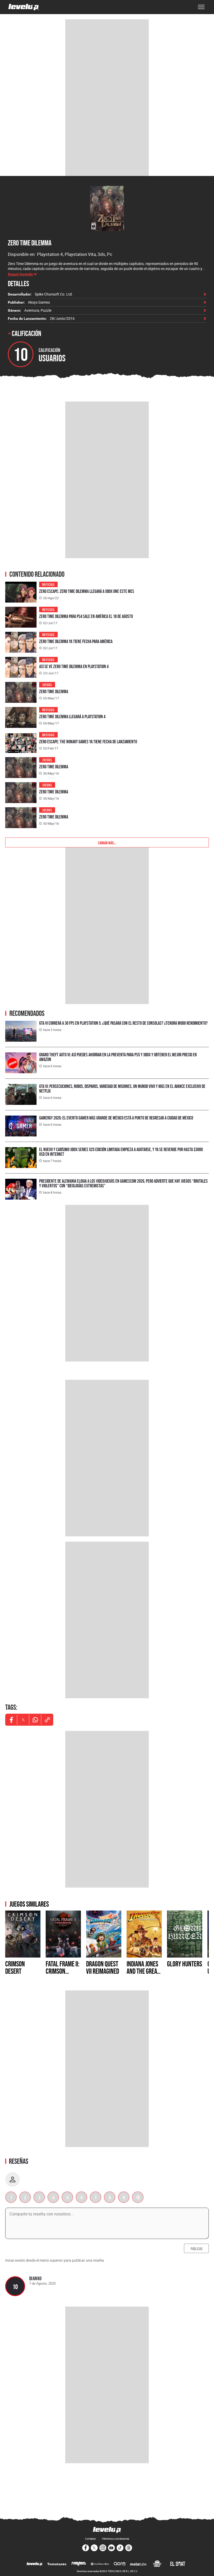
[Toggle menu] (201, 7)
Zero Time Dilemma (30, 243)
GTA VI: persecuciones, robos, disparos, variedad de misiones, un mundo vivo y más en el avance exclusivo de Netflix (122, 1089)
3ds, (102, 254)
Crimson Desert (15, 1967)
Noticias (48, 584)
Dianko (35, 2278)
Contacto (90, 2539)
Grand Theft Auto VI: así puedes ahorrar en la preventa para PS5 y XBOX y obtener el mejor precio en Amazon (118, 1057)
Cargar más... (107, 842)
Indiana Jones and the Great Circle (143, 1971)
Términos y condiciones (115, 2539)
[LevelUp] (35, 2564)
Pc (110, 254)
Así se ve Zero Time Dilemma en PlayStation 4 (74, 666)
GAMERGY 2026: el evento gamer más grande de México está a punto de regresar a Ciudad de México (116, 1118)
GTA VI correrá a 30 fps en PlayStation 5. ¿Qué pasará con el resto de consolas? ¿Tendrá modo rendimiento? (123, 1023)
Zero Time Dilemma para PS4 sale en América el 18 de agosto (86, 616)
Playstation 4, (51, 254)
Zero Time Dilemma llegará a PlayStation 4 (72, 717)
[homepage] (24, 7)
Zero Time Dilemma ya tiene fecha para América (76, 641)
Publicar (196, 2248)
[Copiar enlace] (47, 1720)
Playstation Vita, (81, 254)
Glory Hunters (185, 1964)
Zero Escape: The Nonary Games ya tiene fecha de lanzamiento (88, 742)
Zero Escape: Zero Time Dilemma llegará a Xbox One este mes (87, 591)
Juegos (47, 684)
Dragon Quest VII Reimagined (103, 1967)
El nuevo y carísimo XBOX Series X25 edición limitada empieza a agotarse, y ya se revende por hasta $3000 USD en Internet (121, 1152)
